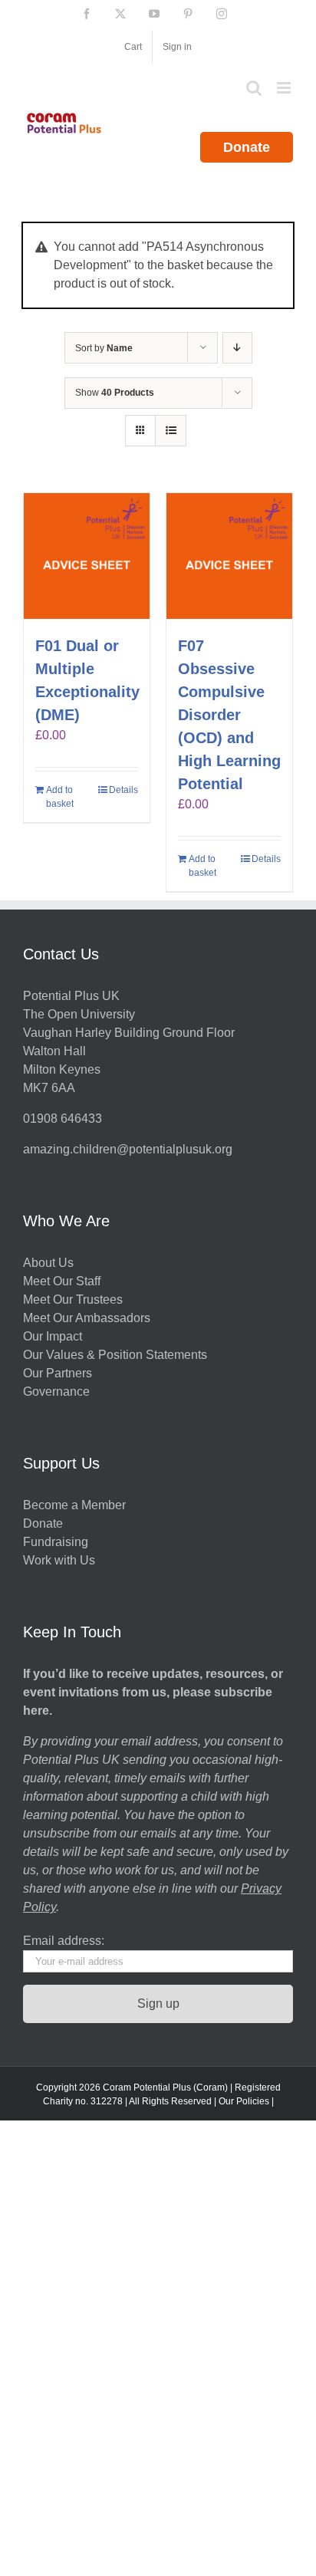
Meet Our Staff (62, 1281)
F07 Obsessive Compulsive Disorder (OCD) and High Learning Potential (229, 715)
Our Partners (58, 1373)
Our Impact (54, 1336)
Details (123, 790)
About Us (48, 1263)
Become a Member (74, 1505)
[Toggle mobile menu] (285, 88)
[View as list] (171, 431)
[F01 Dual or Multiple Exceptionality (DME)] (87, 556)
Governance (56, 1392)
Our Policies (244, 2101)
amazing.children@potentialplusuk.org (128, 1149)
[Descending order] (237, 348)
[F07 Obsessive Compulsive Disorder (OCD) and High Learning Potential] (229, 556)
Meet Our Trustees (73, 1300)
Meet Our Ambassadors (87, 1318)
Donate (247, 147)
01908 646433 (63, 1119)
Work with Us (59, 1560)
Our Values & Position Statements (115, 1355)
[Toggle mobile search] (254, 88)
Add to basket (60, 797)
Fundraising (56, 1542)
